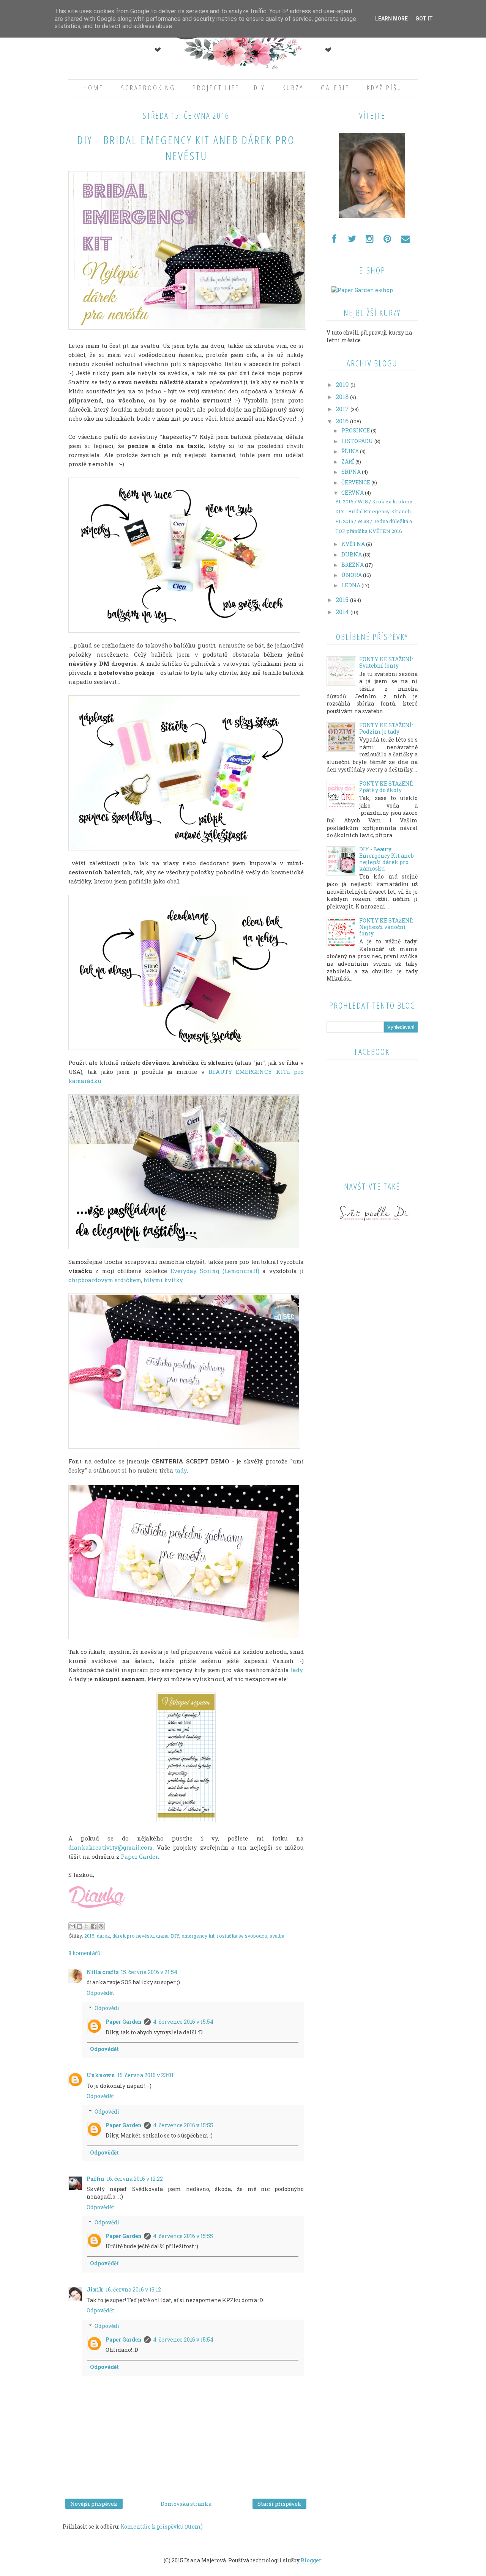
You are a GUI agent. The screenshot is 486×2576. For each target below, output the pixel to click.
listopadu (358, 441)
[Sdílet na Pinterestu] (101, 1926)
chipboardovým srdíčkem (105, 1280)
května (354, 544)
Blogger (311, 2560)
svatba (277, 1936)
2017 (343, 409)
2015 (343, 600)
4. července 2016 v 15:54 (183, 2022)
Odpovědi (107, 2008)
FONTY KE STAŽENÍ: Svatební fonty (386, 662)
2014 (343, 612)
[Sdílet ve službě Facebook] (94, 1926)
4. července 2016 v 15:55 (183, 2125)
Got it (424, 19)
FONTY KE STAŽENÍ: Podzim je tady (386, 728)
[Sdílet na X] (87, 1926)
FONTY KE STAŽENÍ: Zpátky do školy (386, 787)
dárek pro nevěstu (133, 1936)
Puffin (95, 2179)
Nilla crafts (103, 1972)
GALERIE (335, 88)
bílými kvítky (163, 1280)
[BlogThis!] (79, 1926)
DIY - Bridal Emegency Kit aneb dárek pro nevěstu (376, 512)
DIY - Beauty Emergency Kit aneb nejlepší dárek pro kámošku (387, 859)
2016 (89, 1936)
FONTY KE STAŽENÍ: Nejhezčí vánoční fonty (386, 927)
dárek (103, 1936)
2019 (343, 384)
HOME (94, 88)
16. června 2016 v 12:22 (135, 2179)
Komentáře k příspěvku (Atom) (162, 2526)
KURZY (293, 88)
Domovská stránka (186, 2504)
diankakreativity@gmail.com (110, 1847)
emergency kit (198, 1936)
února (352, 575)
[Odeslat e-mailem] (72, 1926)
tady (181, 1470)
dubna (352, 554)
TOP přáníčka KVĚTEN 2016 (369, 531)
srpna (352, 472)
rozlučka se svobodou (242, 1936)
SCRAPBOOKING (148, 88)
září (348, 461)
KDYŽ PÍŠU (384, 88)
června (353, 493)
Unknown (101, 2075)
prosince (356, 430)
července (356, 482)
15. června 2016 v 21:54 (149, 1972)
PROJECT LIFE (216, 88)
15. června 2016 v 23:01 (145, 2075)
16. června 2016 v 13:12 (133, 2289)
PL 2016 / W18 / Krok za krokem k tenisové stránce (376, 502)
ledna (351, 585)
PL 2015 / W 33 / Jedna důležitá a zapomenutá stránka (376, 522)
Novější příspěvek (94, 2504)
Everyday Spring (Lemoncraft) (215, 1271)
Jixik (95, 2289)
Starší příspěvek (279, 2504)
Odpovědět (100, 1993)
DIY (260, 88)
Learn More (391, 19)
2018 (343, 397)
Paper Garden (140, 1856)
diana (162, 1936)
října (351, 451)
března (353, 565)
